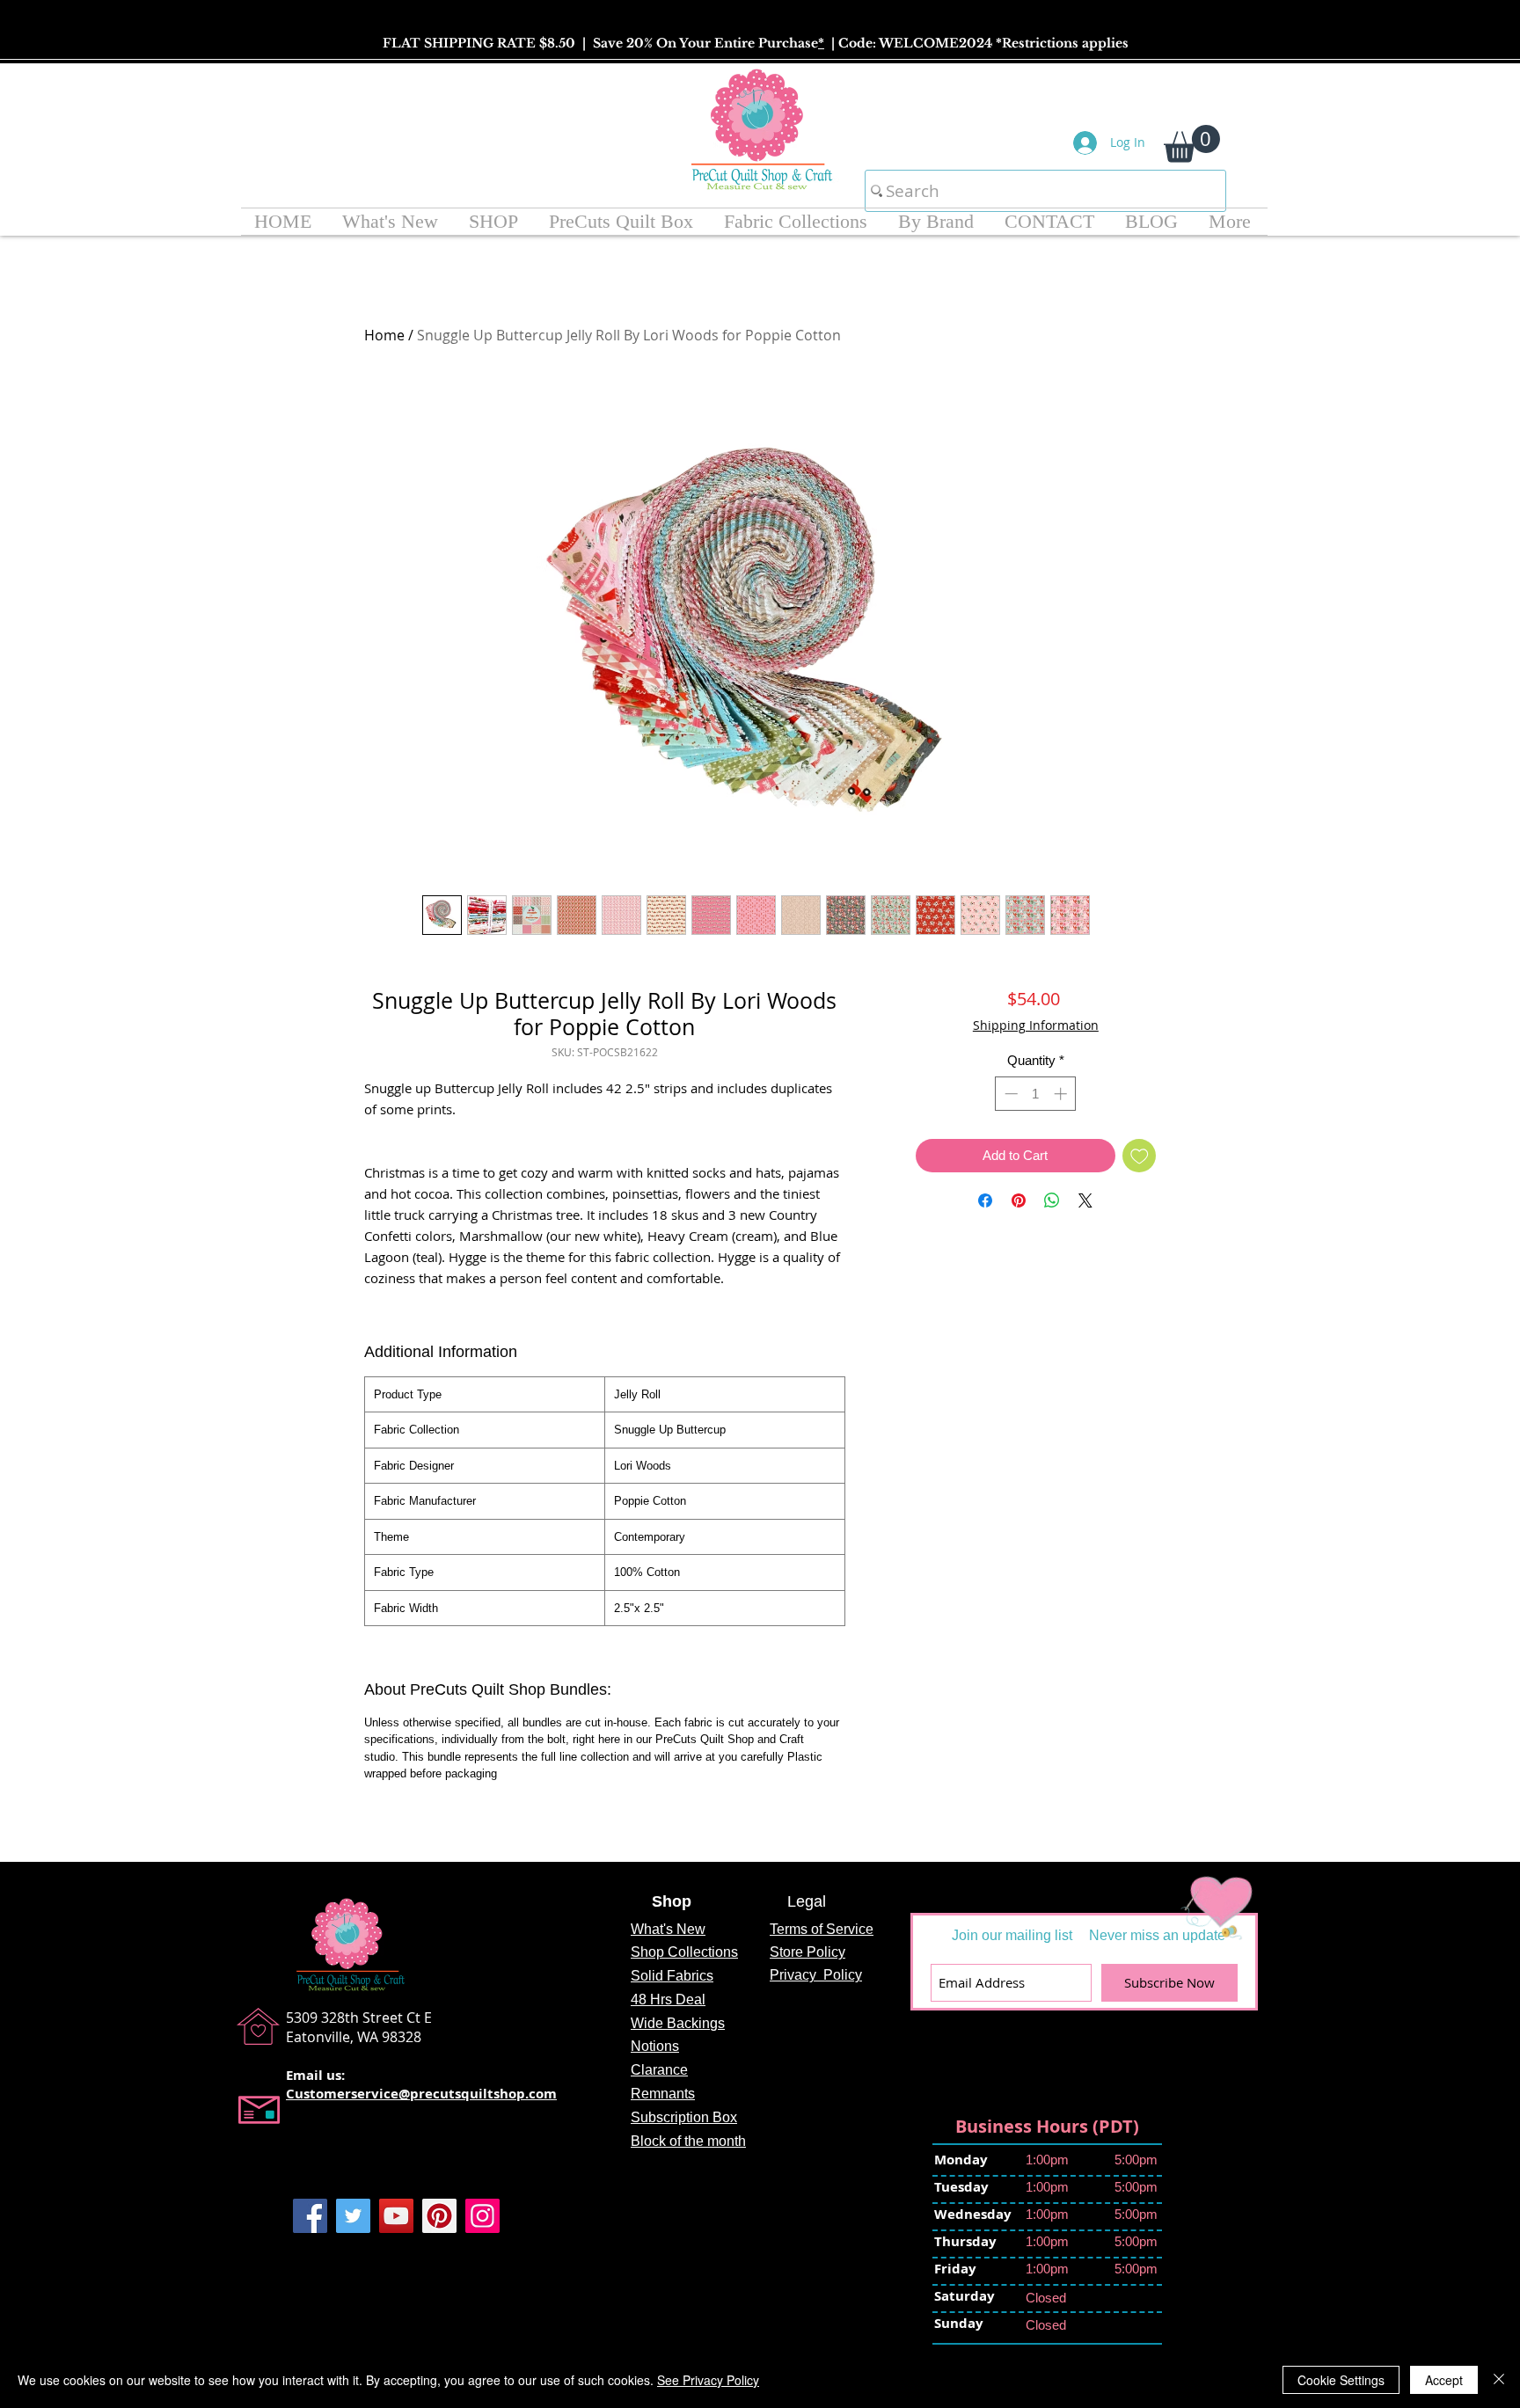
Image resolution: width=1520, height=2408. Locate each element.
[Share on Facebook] (985, 1200)
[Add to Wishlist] (1140, 1156)
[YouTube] (396, 2216)
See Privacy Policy (708, 2380)
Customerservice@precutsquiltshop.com (421, 2094)
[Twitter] (353, 2216)
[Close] (1499, 2380)
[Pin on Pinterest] (1019, 1200)
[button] (1192, 144)
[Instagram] (482, 2216)
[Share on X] (1085, 1200)
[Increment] (1062, 1094)
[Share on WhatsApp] (1052, 1200)
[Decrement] (1009, 1094)
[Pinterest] (439, 2216)
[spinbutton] (1036, 1094)
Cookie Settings (1341, 2380)
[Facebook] (310, 2216)
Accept (1444, 2380)
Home (384, 335)
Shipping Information (1036, 1025)
